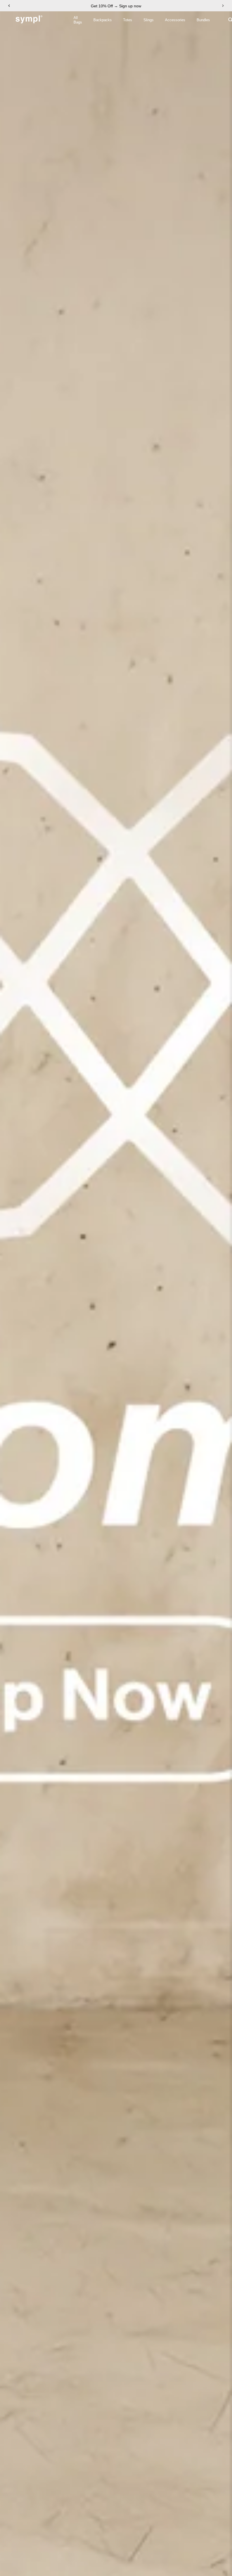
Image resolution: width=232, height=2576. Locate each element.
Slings (149, 20)
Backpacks (103, 20)
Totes (128, 20)
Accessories (175, 20)
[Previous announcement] (9, 6)
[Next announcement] (223, 6)
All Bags (78, 20)
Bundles (203, 20)
